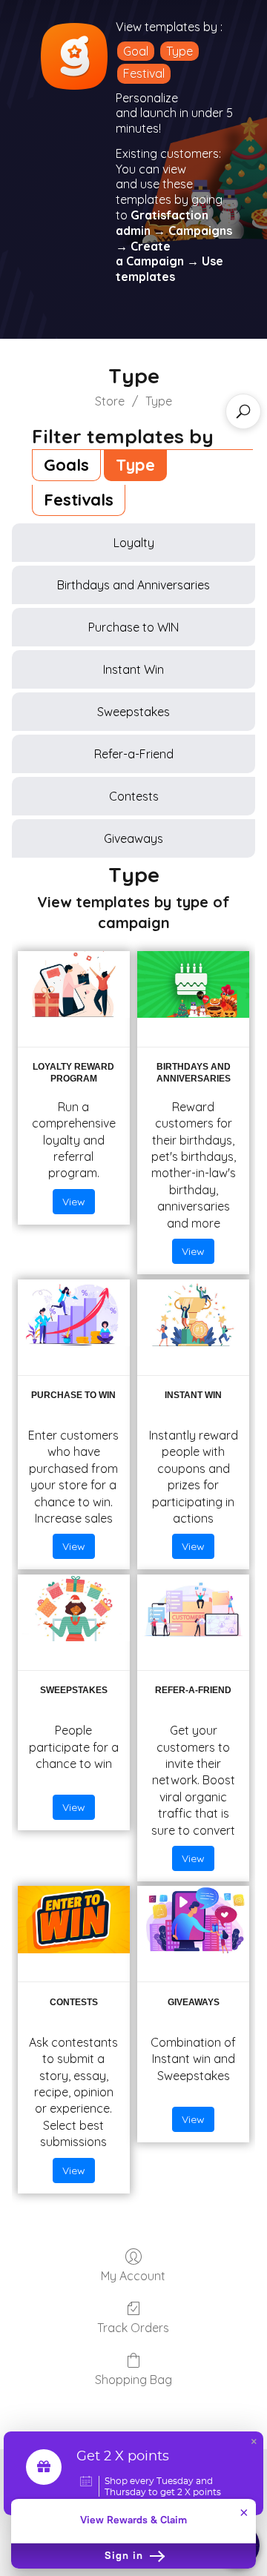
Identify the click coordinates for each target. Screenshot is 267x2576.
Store (110, 401)
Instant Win (133, 669)
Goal (136, 51)
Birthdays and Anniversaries (133, 585)
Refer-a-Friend (134, 754)
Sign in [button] (126, 2556)
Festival (144, 73)
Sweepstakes (133, 712)
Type (179, 51)
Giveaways (133, 838)
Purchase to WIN (133, 627)
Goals (66, 465)
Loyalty (134, 543)
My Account (133, 2276)
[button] (254, 2443)
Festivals (79, 500)
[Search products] (243, 411)
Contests (134, 796)
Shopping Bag (133, 2380)
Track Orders (133, 2328)
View (74, 1202)
